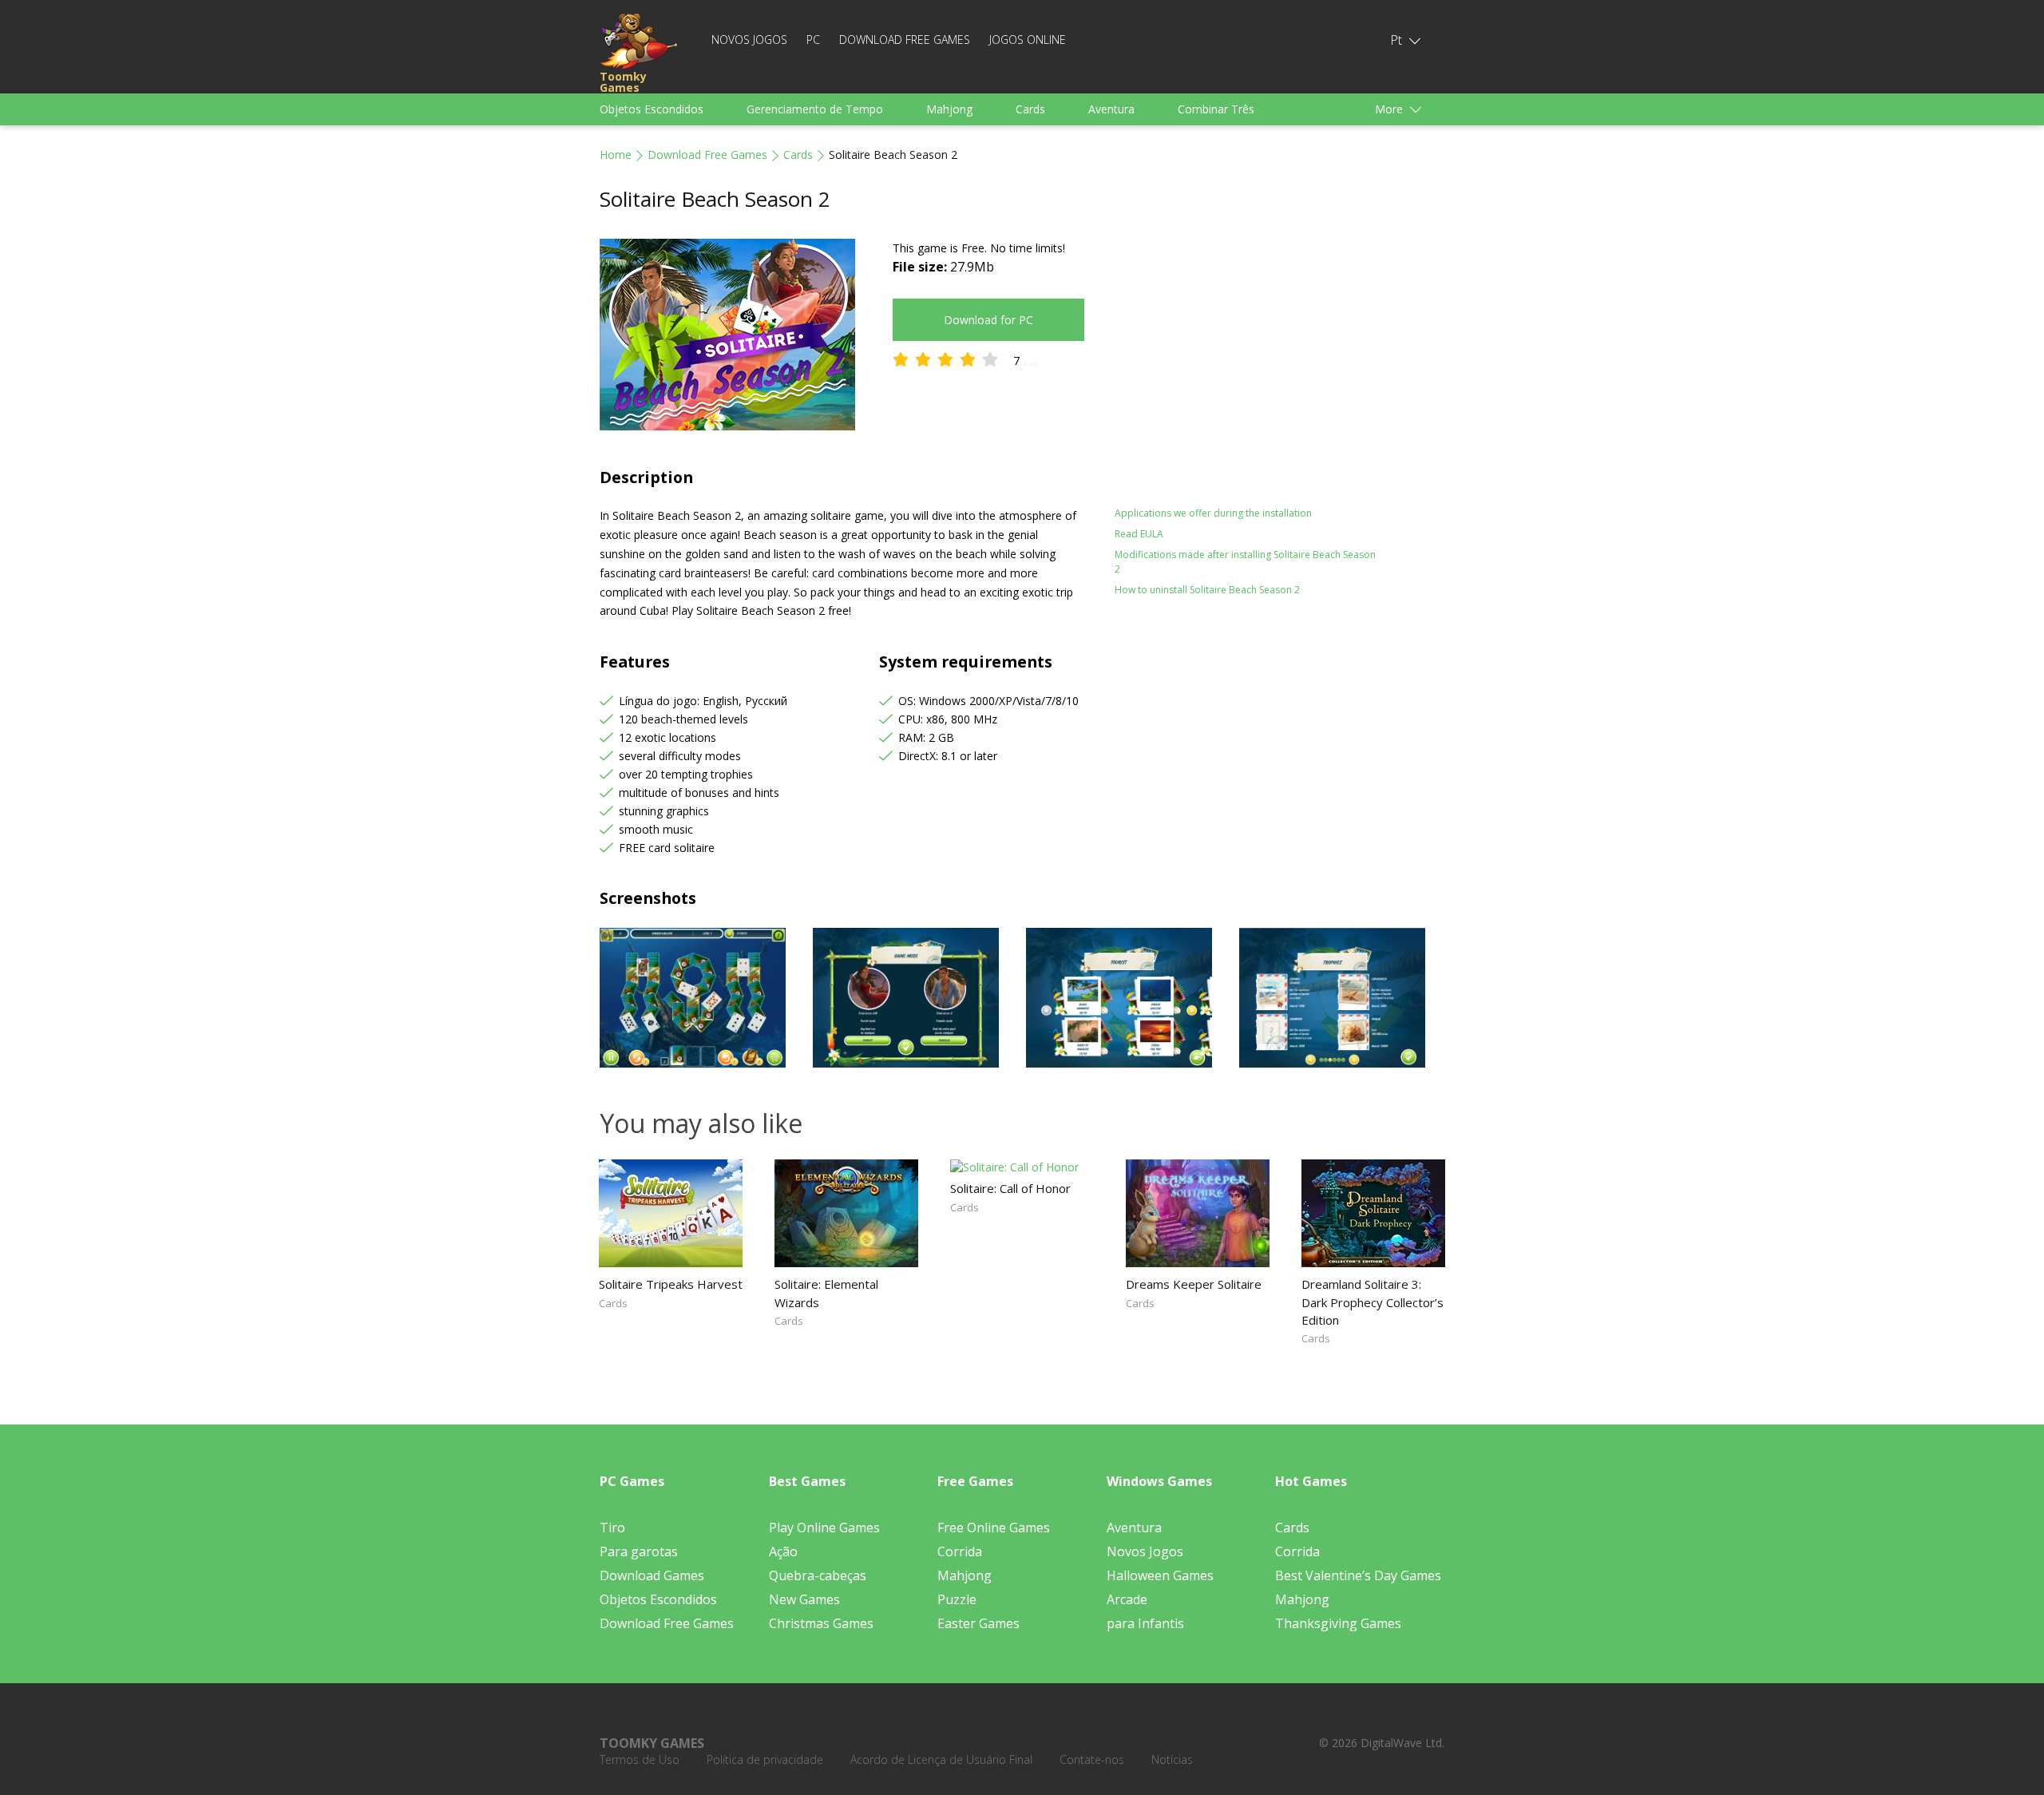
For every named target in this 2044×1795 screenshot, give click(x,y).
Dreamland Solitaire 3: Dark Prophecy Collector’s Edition (1373, 1302)
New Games (804, 1599)
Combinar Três (1216, 109)
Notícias (1172, 1759)
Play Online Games (824, 1528)
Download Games (652, 1575)
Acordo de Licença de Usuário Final (941, 1759)
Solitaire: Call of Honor (1010, 1188)
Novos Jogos (749, 40)
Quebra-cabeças (818, 1575)
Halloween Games (1160, 1575)
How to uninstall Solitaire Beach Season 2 (1207, 590)
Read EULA (1139, 534)
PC (813, 40)
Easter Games (978, 1623)
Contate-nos (1092, 1759)
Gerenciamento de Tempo (815, 109)
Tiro (612, 1528)
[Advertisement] (1254, 351)
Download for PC (988, 320)
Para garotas (639, 1551)
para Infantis (1145, 1623)
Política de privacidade (765, 1759)
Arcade (1127, 1599)
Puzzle (957, 1599)
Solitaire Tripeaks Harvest (671, 1284)
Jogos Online (1028, 40)
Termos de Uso (640, 1759)
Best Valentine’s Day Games (1358, 1575)
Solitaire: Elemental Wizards (826, 1293)
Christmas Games (821, 1623)
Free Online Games (994, 1528)
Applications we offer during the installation (1213, 513)
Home (616, 155)
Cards (1030, 109)
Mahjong (949, 109)
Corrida (960, 1551)
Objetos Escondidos (652, 109)
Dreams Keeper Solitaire (1194, 1284)
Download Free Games (905, 40)
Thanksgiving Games (1338, 1623)
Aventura (1111, 109)
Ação (783, 1551)
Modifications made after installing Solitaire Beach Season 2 (1245, 562)
